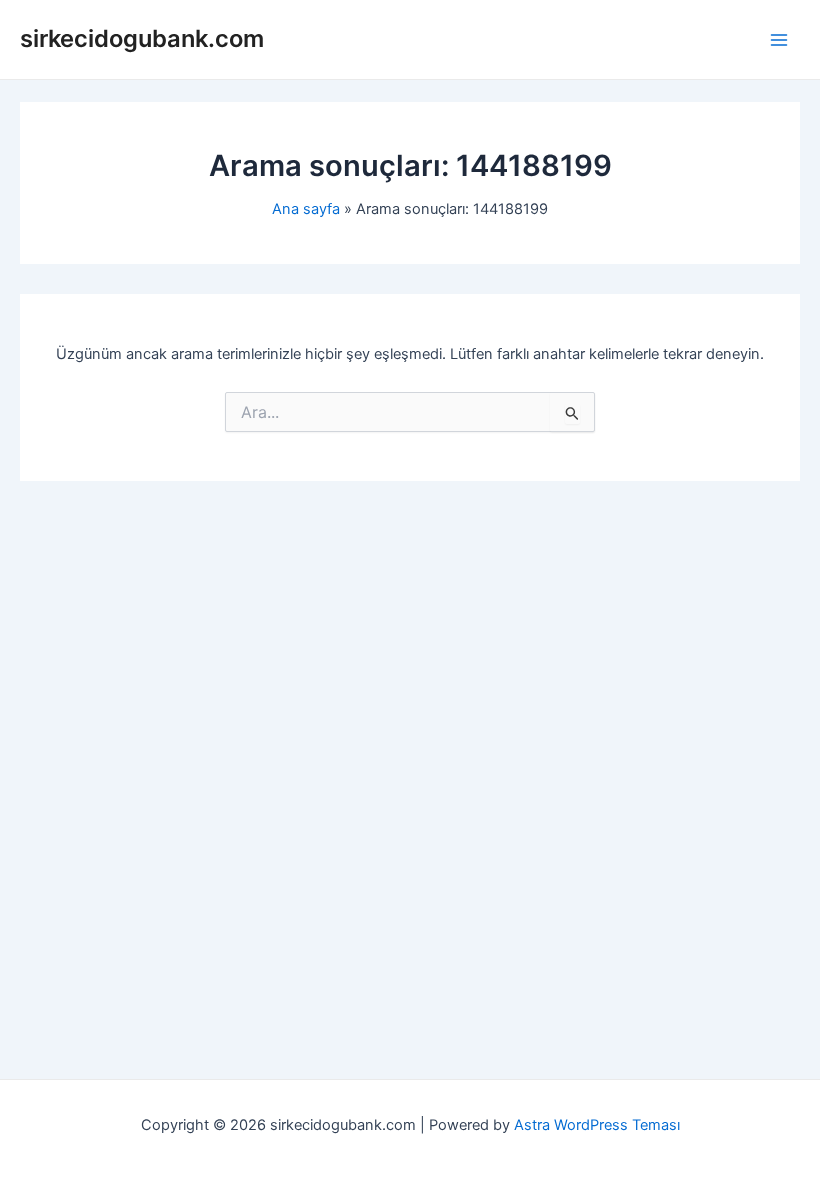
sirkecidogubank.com (142, 38)
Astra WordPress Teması (597, 1125)
